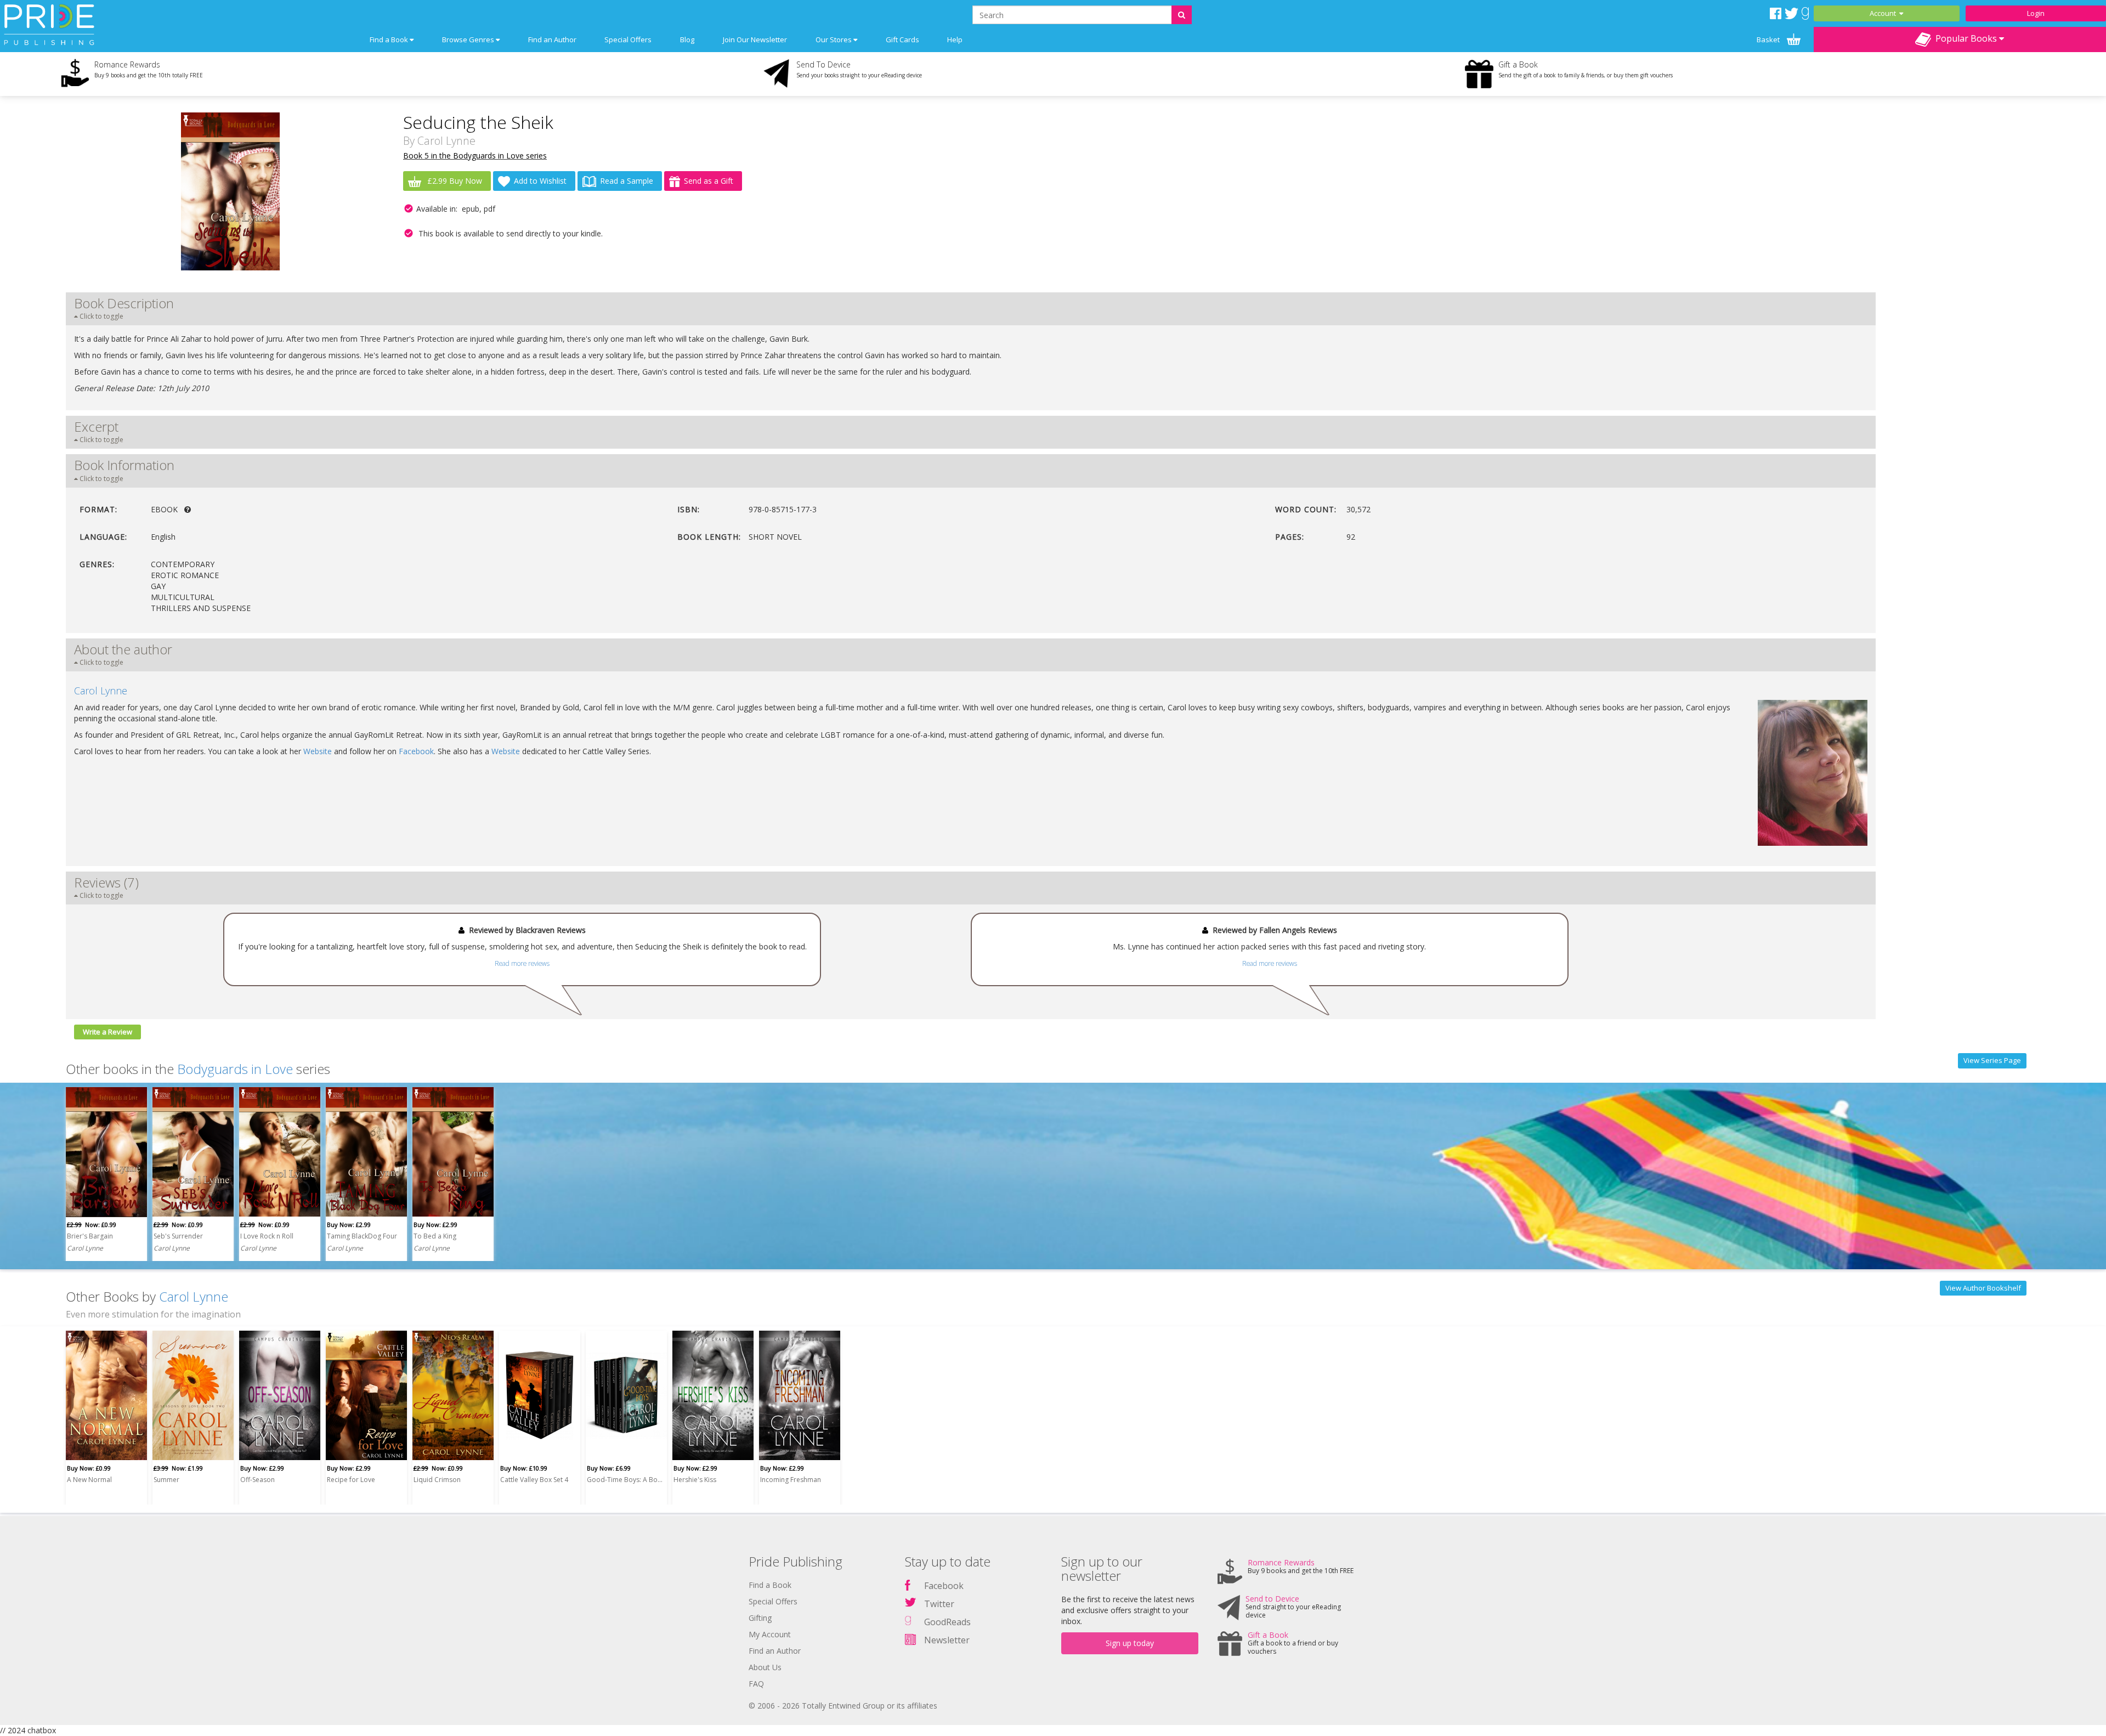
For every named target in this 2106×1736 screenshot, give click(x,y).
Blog (687, 39)
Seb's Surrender (178, 1236)
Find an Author (552, 39)
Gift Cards (902, 39)
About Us (765, 1667)
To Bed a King (435, 1236)
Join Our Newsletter (755, 39)
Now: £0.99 (92, 1225)
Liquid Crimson (437, 1480)
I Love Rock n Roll (267, 1236)
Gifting (760, 1618)
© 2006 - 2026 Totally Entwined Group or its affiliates (843, 1706)
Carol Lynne (446, 141)
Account (1884, 13)
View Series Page (1992, 1060)
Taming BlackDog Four (362, 1236)
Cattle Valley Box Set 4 (534, 1480)
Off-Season (257, 1480)
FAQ (756, 1684)
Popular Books (1965, 38)
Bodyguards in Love (235, 1069)
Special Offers (628, 39)
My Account (770, 1634)
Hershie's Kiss (695, 1480)
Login (2036, 13)
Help (955, 39)
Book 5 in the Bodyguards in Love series (475, 155)
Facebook (416, 751)
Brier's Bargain (90, 1236)
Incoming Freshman (791, 1480)
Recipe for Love (351, 1480)
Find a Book (770, 1585)
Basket (1769, 39)
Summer (166, 1480)
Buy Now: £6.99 (609, 1468)
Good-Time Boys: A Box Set (625, 1480)
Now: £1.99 (178, 1468)
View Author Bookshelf (1983, 1288)
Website (318, 751)
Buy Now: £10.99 (524, 1468)
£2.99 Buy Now (454, 181)
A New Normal (89, 1480)
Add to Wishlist (540, 181)
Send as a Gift (709, 181)
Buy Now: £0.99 (89, 1468)
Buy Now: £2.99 (349, 1225)
